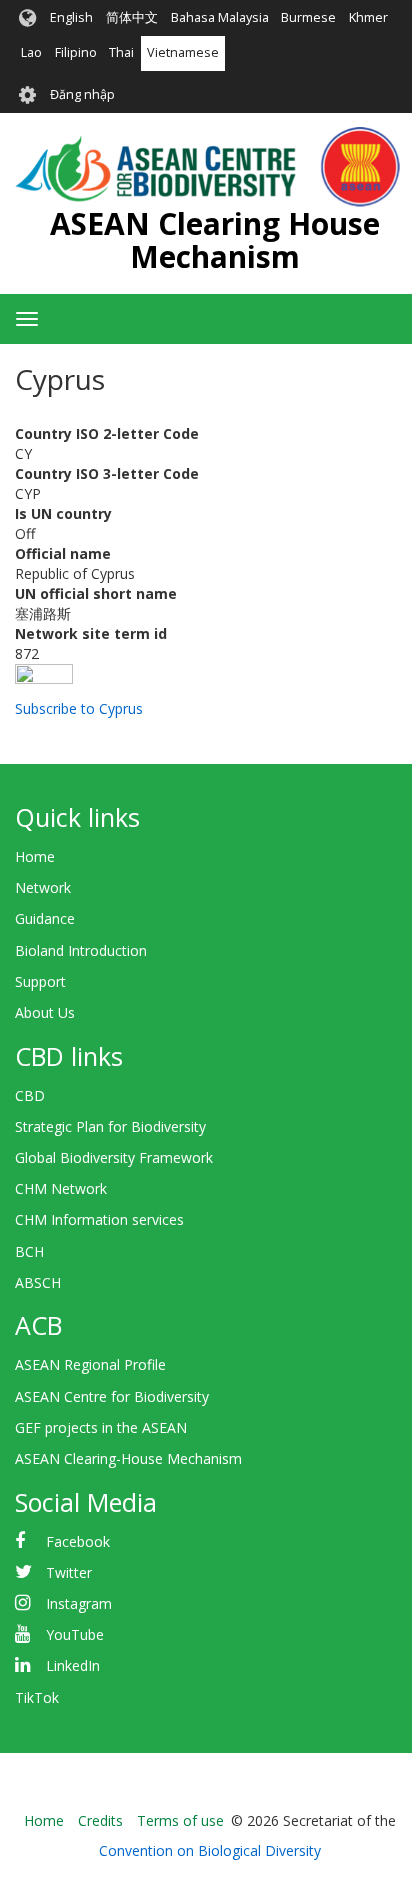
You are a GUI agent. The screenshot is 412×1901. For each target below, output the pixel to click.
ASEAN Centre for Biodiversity (112, 1396)
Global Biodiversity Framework (114, 1157)
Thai (121, 52)
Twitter (69, 1572)
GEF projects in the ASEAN (101, 1427)
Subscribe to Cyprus (79, 708)
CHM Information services (99, 1219)
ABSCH (38, 1282)
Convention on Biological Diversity (210, 1850)
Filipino (76, 52)
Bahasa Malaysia (220, 17)
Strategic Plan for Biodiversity (110, 1126)
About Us (45, 1012)
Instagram (79, 1603)
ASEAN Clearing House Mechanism (215, 240)
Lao (31, 52)
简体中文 (132, 17)
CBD (30, 1095)
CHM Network (61, 1188)
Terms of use (180, 1820)
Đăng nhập (82, 94)
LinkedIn (73, 1665)
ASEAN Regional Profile (90, 1364)
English (71, 17)
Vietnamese (183, 52)
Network (43, 887)
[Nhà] (207, 167)
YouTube (75, 1634)
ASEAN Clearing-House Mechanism (128, 1458)
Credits (100, 1820)
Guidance (45, 918)
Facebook (78, 1541)
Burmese (308, 17)
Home (35, 856)
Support (40, 981)
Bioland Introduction (81, 950)
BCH (29, 1251)
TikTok (37, 1697)
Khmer (368, 17)
